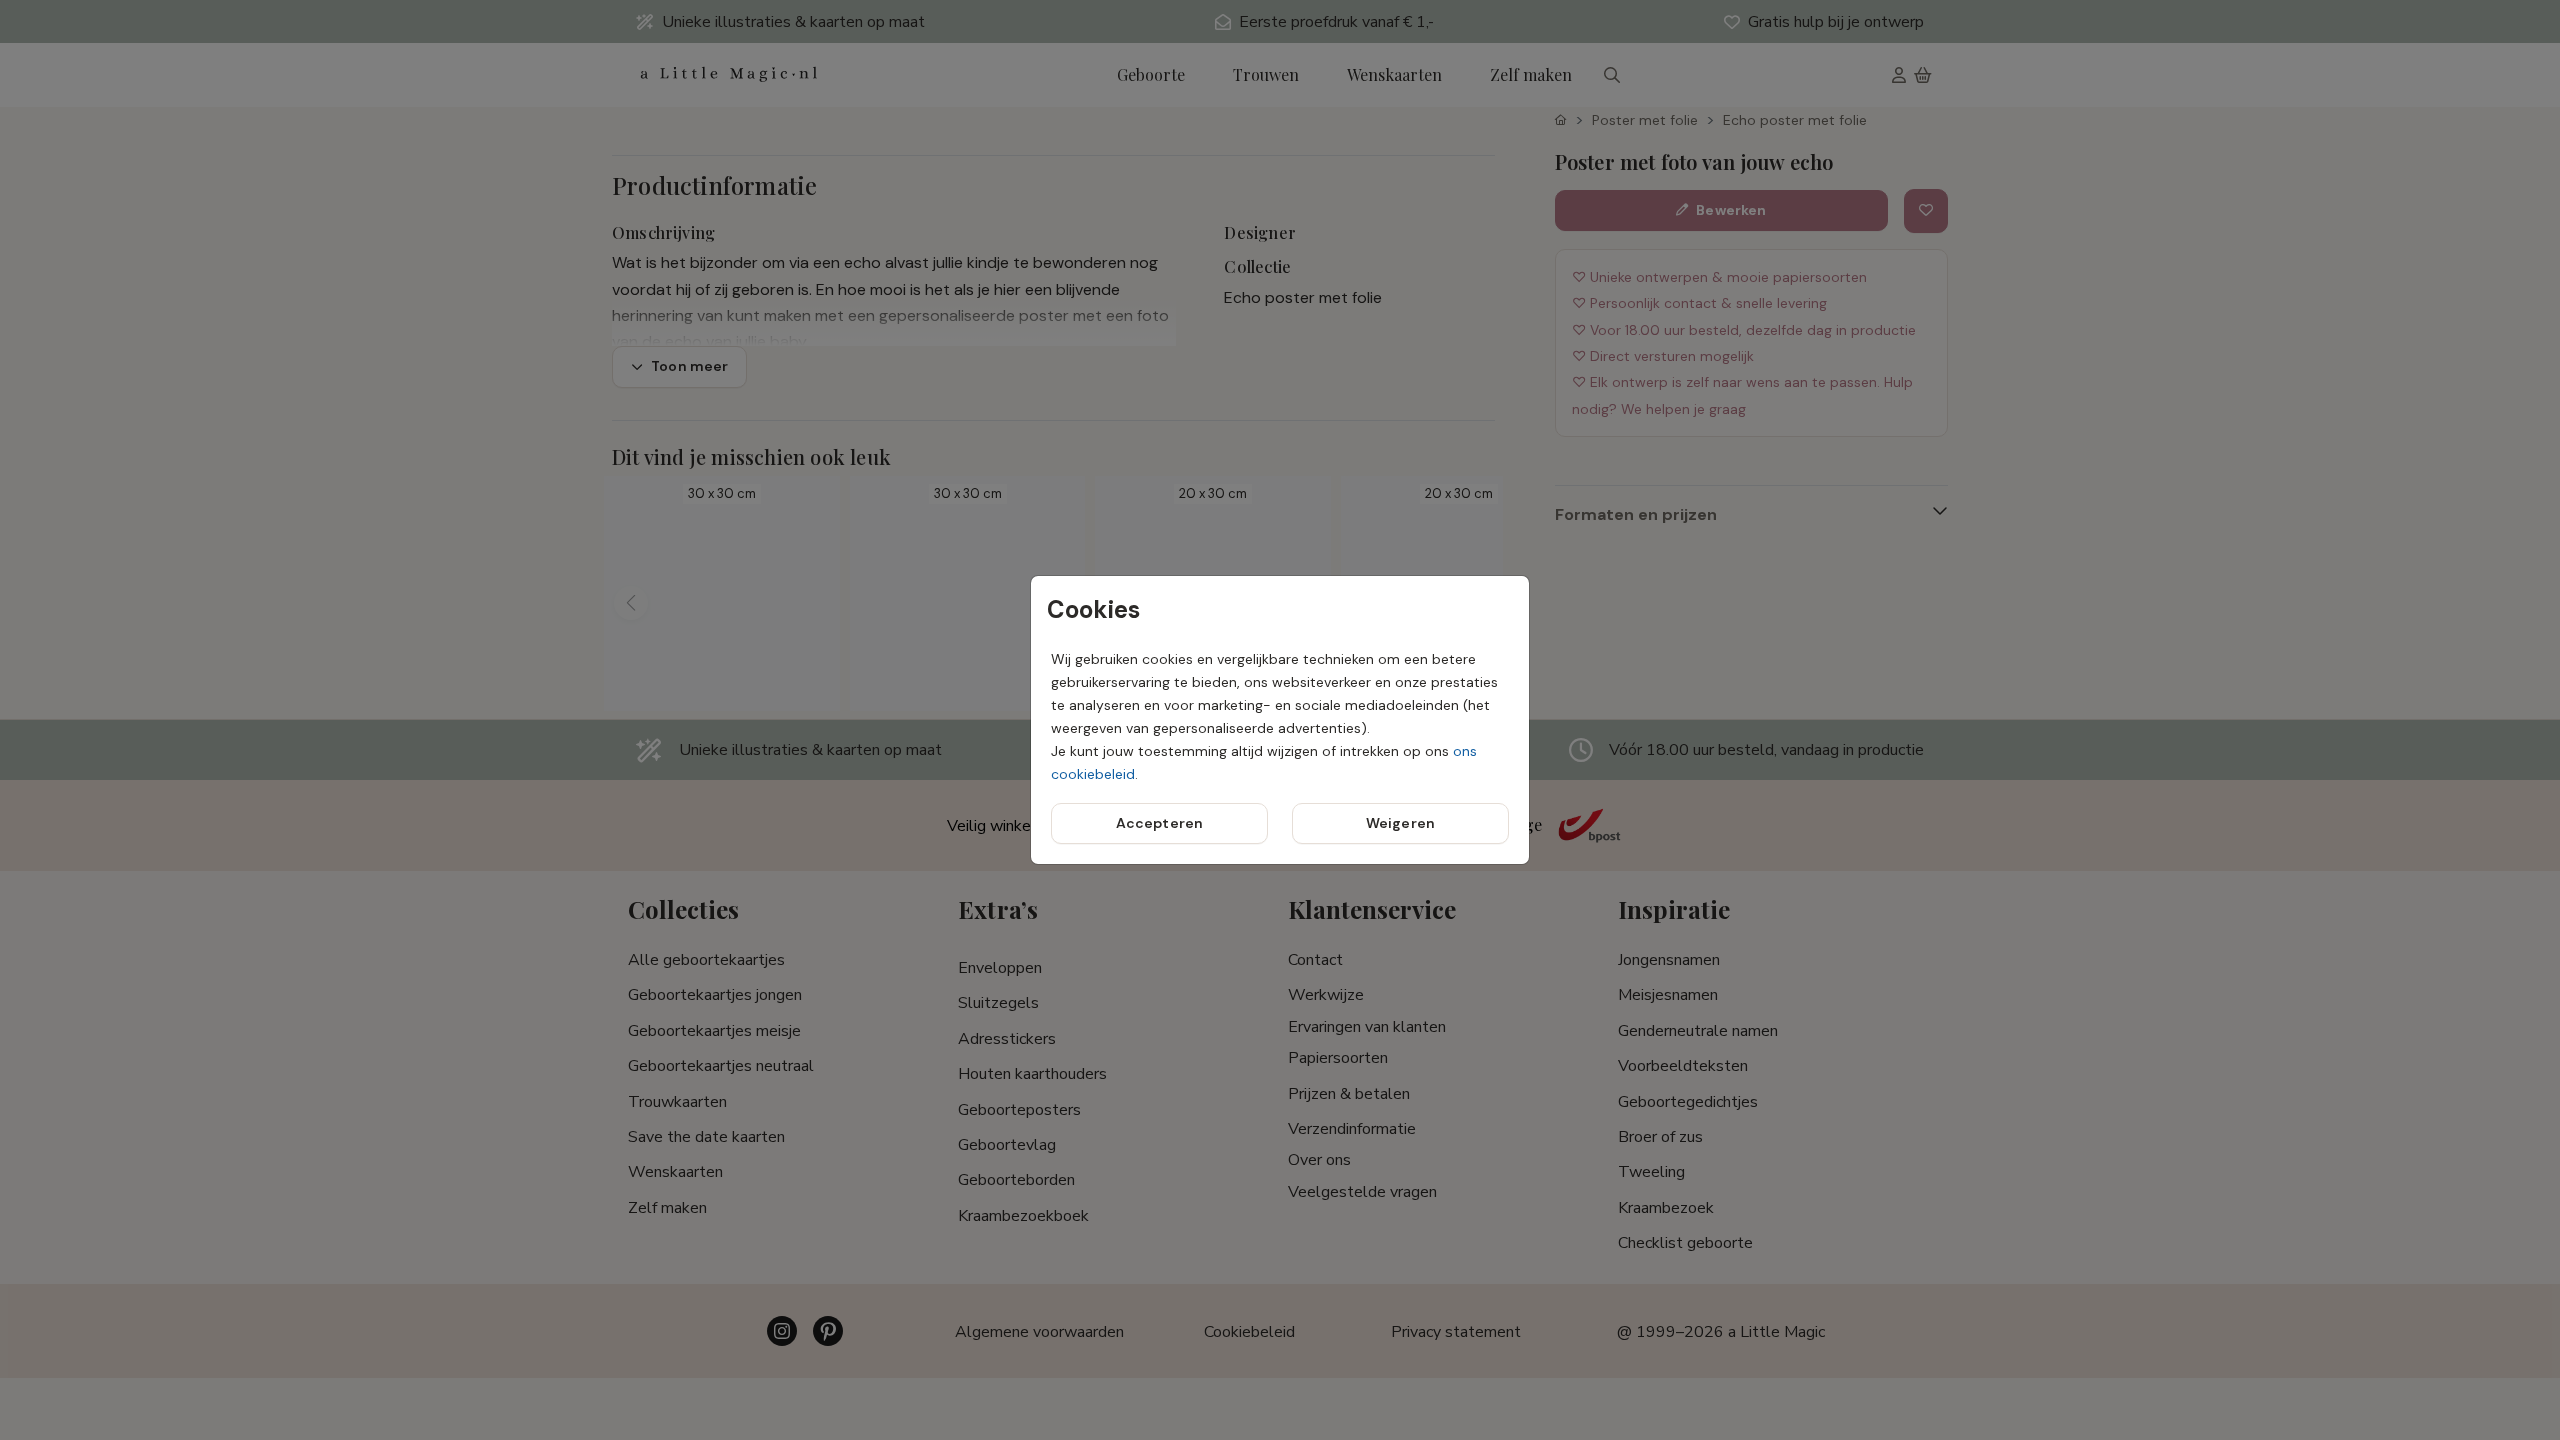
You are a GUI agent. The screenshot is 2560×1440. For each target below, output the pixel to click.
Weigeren (1400, 823)
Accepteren (1159, 823)
